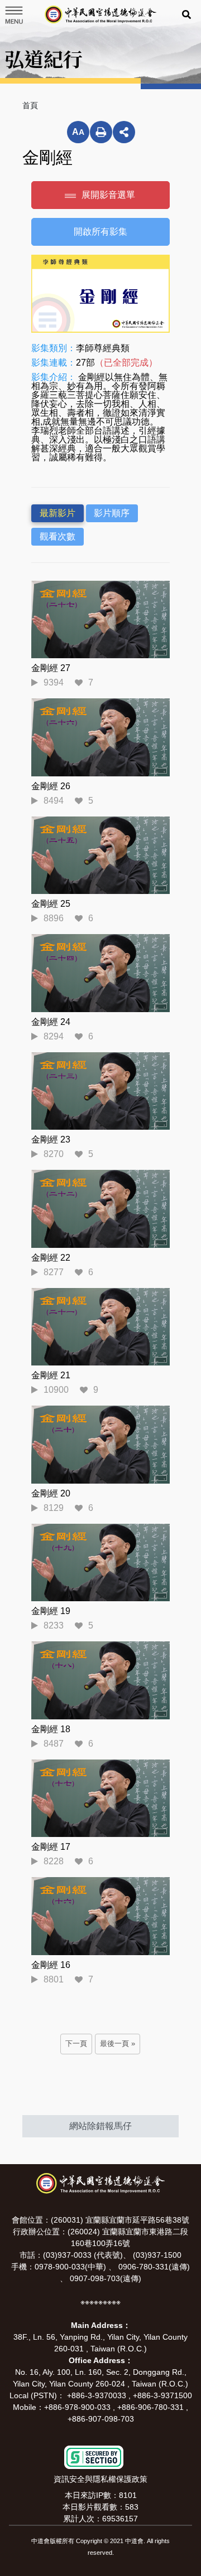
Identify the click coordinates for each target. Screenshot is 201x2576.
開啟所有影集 (100, 232)
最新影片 (58, 513)
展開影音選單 (108, 195)
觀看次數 (58, 536)
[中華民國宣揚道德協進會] (100, 14)
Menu (13, 15)
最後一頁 (114, 2044)
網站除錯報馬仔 (100, 2126)
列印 (101, 132)
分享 (124, 132)
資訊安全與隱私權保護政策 (100, 2479)
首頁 (30, 105)
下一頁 (76, 2044)
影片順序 (112, 513)
